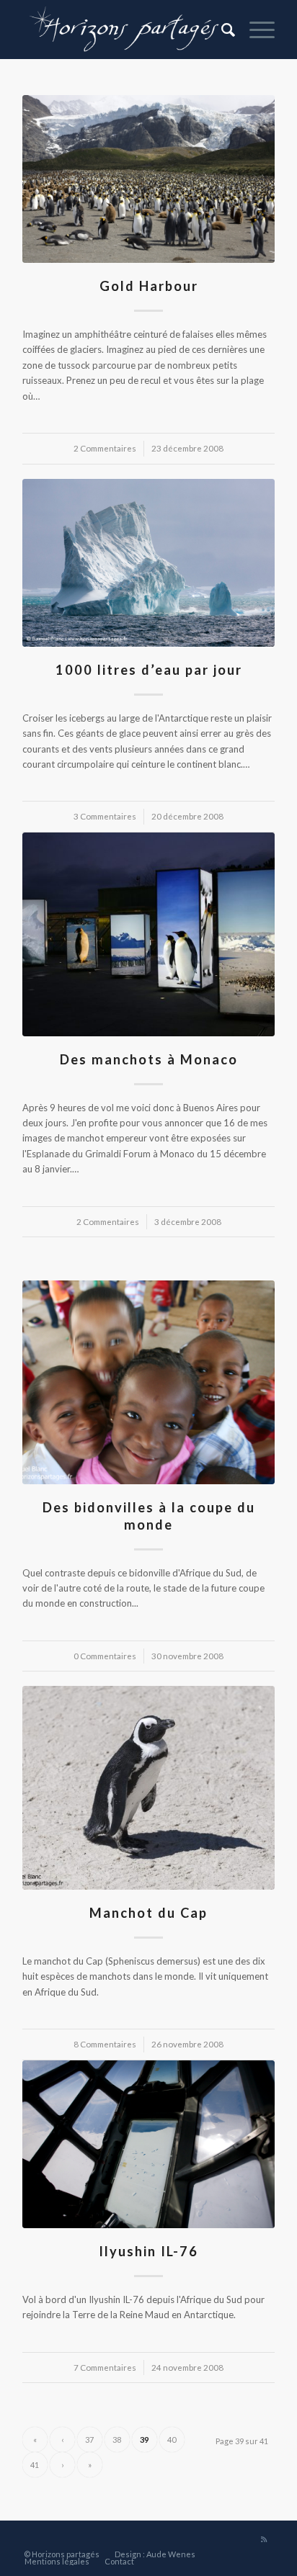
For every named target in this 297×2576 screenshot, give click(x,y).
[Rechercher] (221, 30)
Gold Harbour (149, 286)
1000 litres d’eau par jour (149, 670)
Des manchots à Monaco (149, 1059)
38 (117, 2440)
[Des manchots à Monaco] (148, 934)
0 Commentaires (105, 1656)
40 (172, 2440)
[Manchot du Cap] (148, 1788)
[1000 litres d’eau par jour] (148, 563)
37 (89, 2440)
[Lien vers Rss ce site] (264, 2539)
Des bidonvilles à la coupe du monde (149, 1516)
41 (35, 2465)
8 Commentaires (105, 2044)
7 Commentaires (105, 2367)
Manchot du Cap (148, 1913)
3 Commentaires (105, 816)
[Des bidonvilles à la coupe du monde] (148, 1382)
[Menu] (255, 30)
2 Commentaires (105, 448)
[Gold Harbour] (148, 179)
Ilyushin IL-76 (148, 2251)
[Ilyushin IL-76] (148, 2144)
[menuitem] (221, 30)
